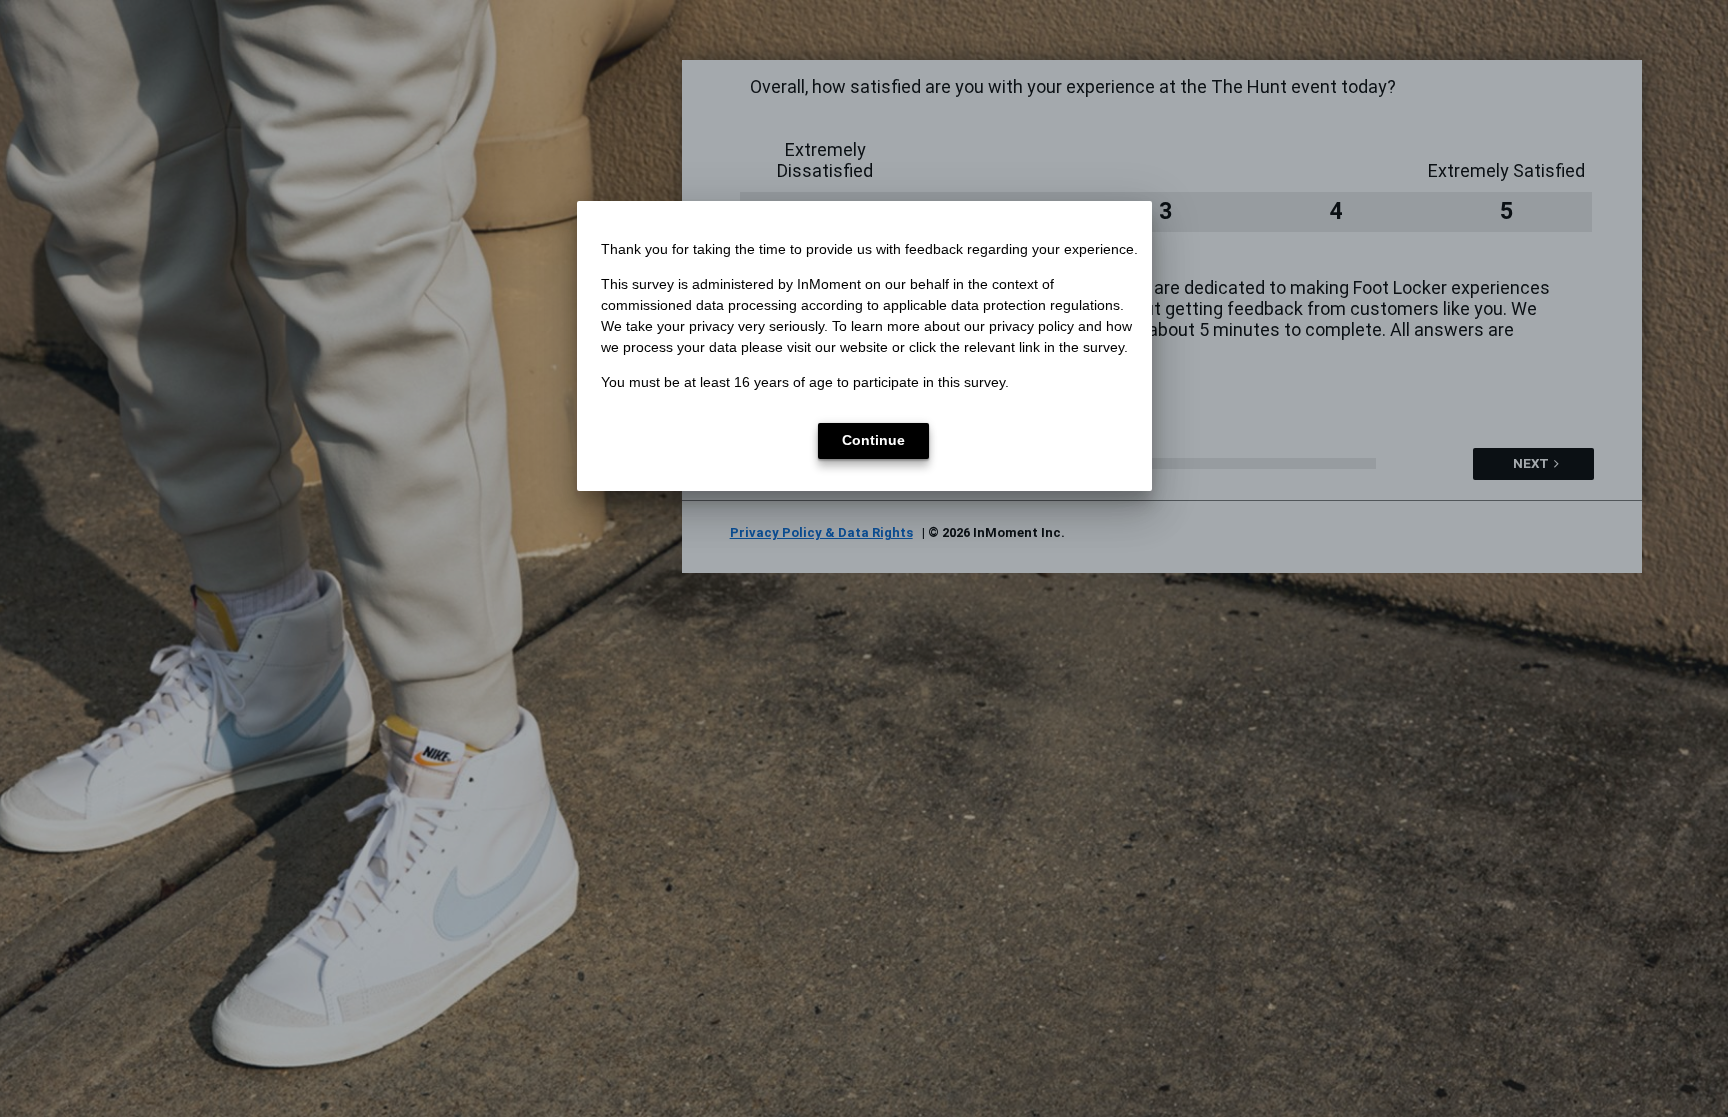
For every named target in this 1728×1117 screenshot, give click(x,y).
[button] (873, 441)
